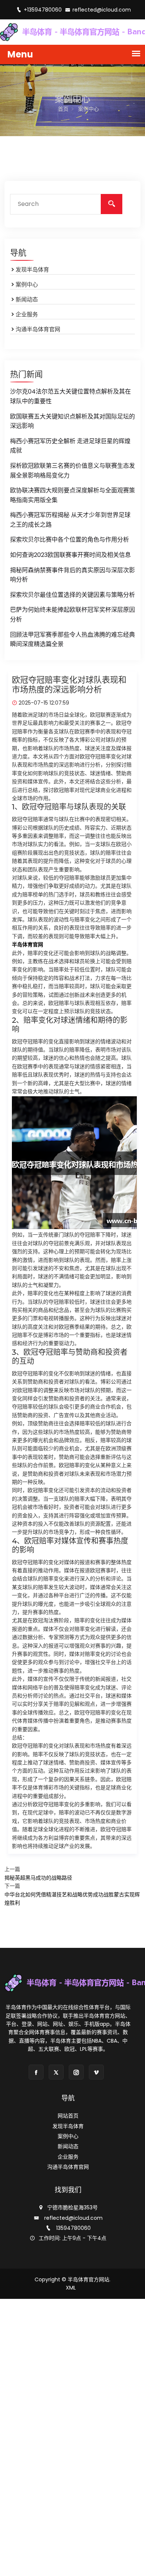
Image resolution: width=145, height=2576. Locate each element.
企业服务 (27, 314)
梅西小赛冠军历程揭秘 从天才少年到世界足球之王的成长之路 (70, 520)
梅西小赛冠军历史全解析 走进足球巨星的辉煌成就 (70, 446)
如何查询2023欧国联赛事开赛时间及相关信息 (70, 555)
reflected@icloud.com (102, 10)
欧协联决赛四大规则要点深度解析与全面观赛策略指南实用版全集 (72, 495)
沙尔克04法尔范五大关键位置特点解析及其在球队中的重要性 (70, 396)
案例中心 (27, 284)
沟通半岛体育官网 (38, 329)
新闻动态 (27, 299)
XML (71, 2288)
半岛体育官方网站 (88, 2279)
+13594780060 (43, 10)
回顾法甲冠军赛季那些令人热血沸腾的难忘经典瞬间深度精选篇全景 (72, 640)
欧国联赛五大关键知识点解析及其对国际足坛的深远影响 (72, 421)
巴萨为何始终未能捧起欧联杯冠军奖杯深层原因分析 (72, 615)
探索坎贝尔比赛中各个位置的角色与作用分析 (70, 540)
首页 (63, 109)
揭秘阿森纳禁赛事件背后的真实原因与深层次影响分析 (72, 575)
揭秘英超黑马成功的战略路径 (38, 1878)
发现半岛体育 (32, 269)
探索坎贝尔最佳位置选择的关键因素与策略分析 (72, 595)
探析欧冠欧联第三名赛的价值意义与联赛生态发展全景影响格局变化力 (72, 471)
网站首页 (68, 2116)
